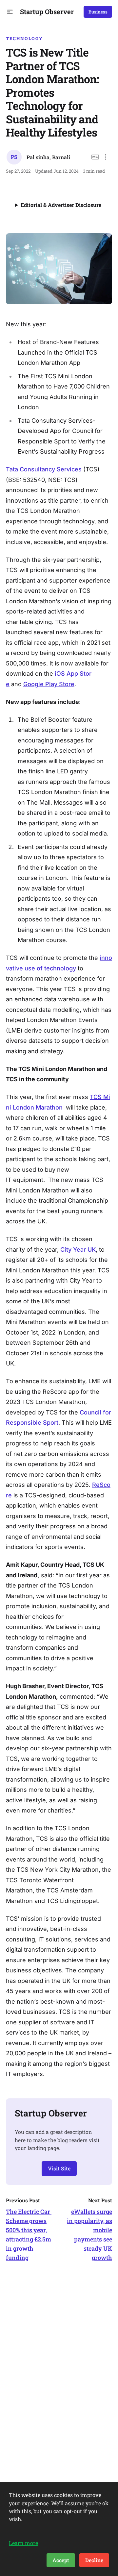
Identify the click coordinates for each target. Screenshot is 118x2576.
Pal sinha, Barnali (48, 157)
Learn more (23, 2543)
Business (98, 12)
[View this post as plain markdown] (95, 157)
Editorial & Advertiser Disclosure (61, 205)
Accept (61, 2560)
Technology (24, 38)
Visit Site (59, 2168)
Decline (94, 2560)
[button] (10, 12)
